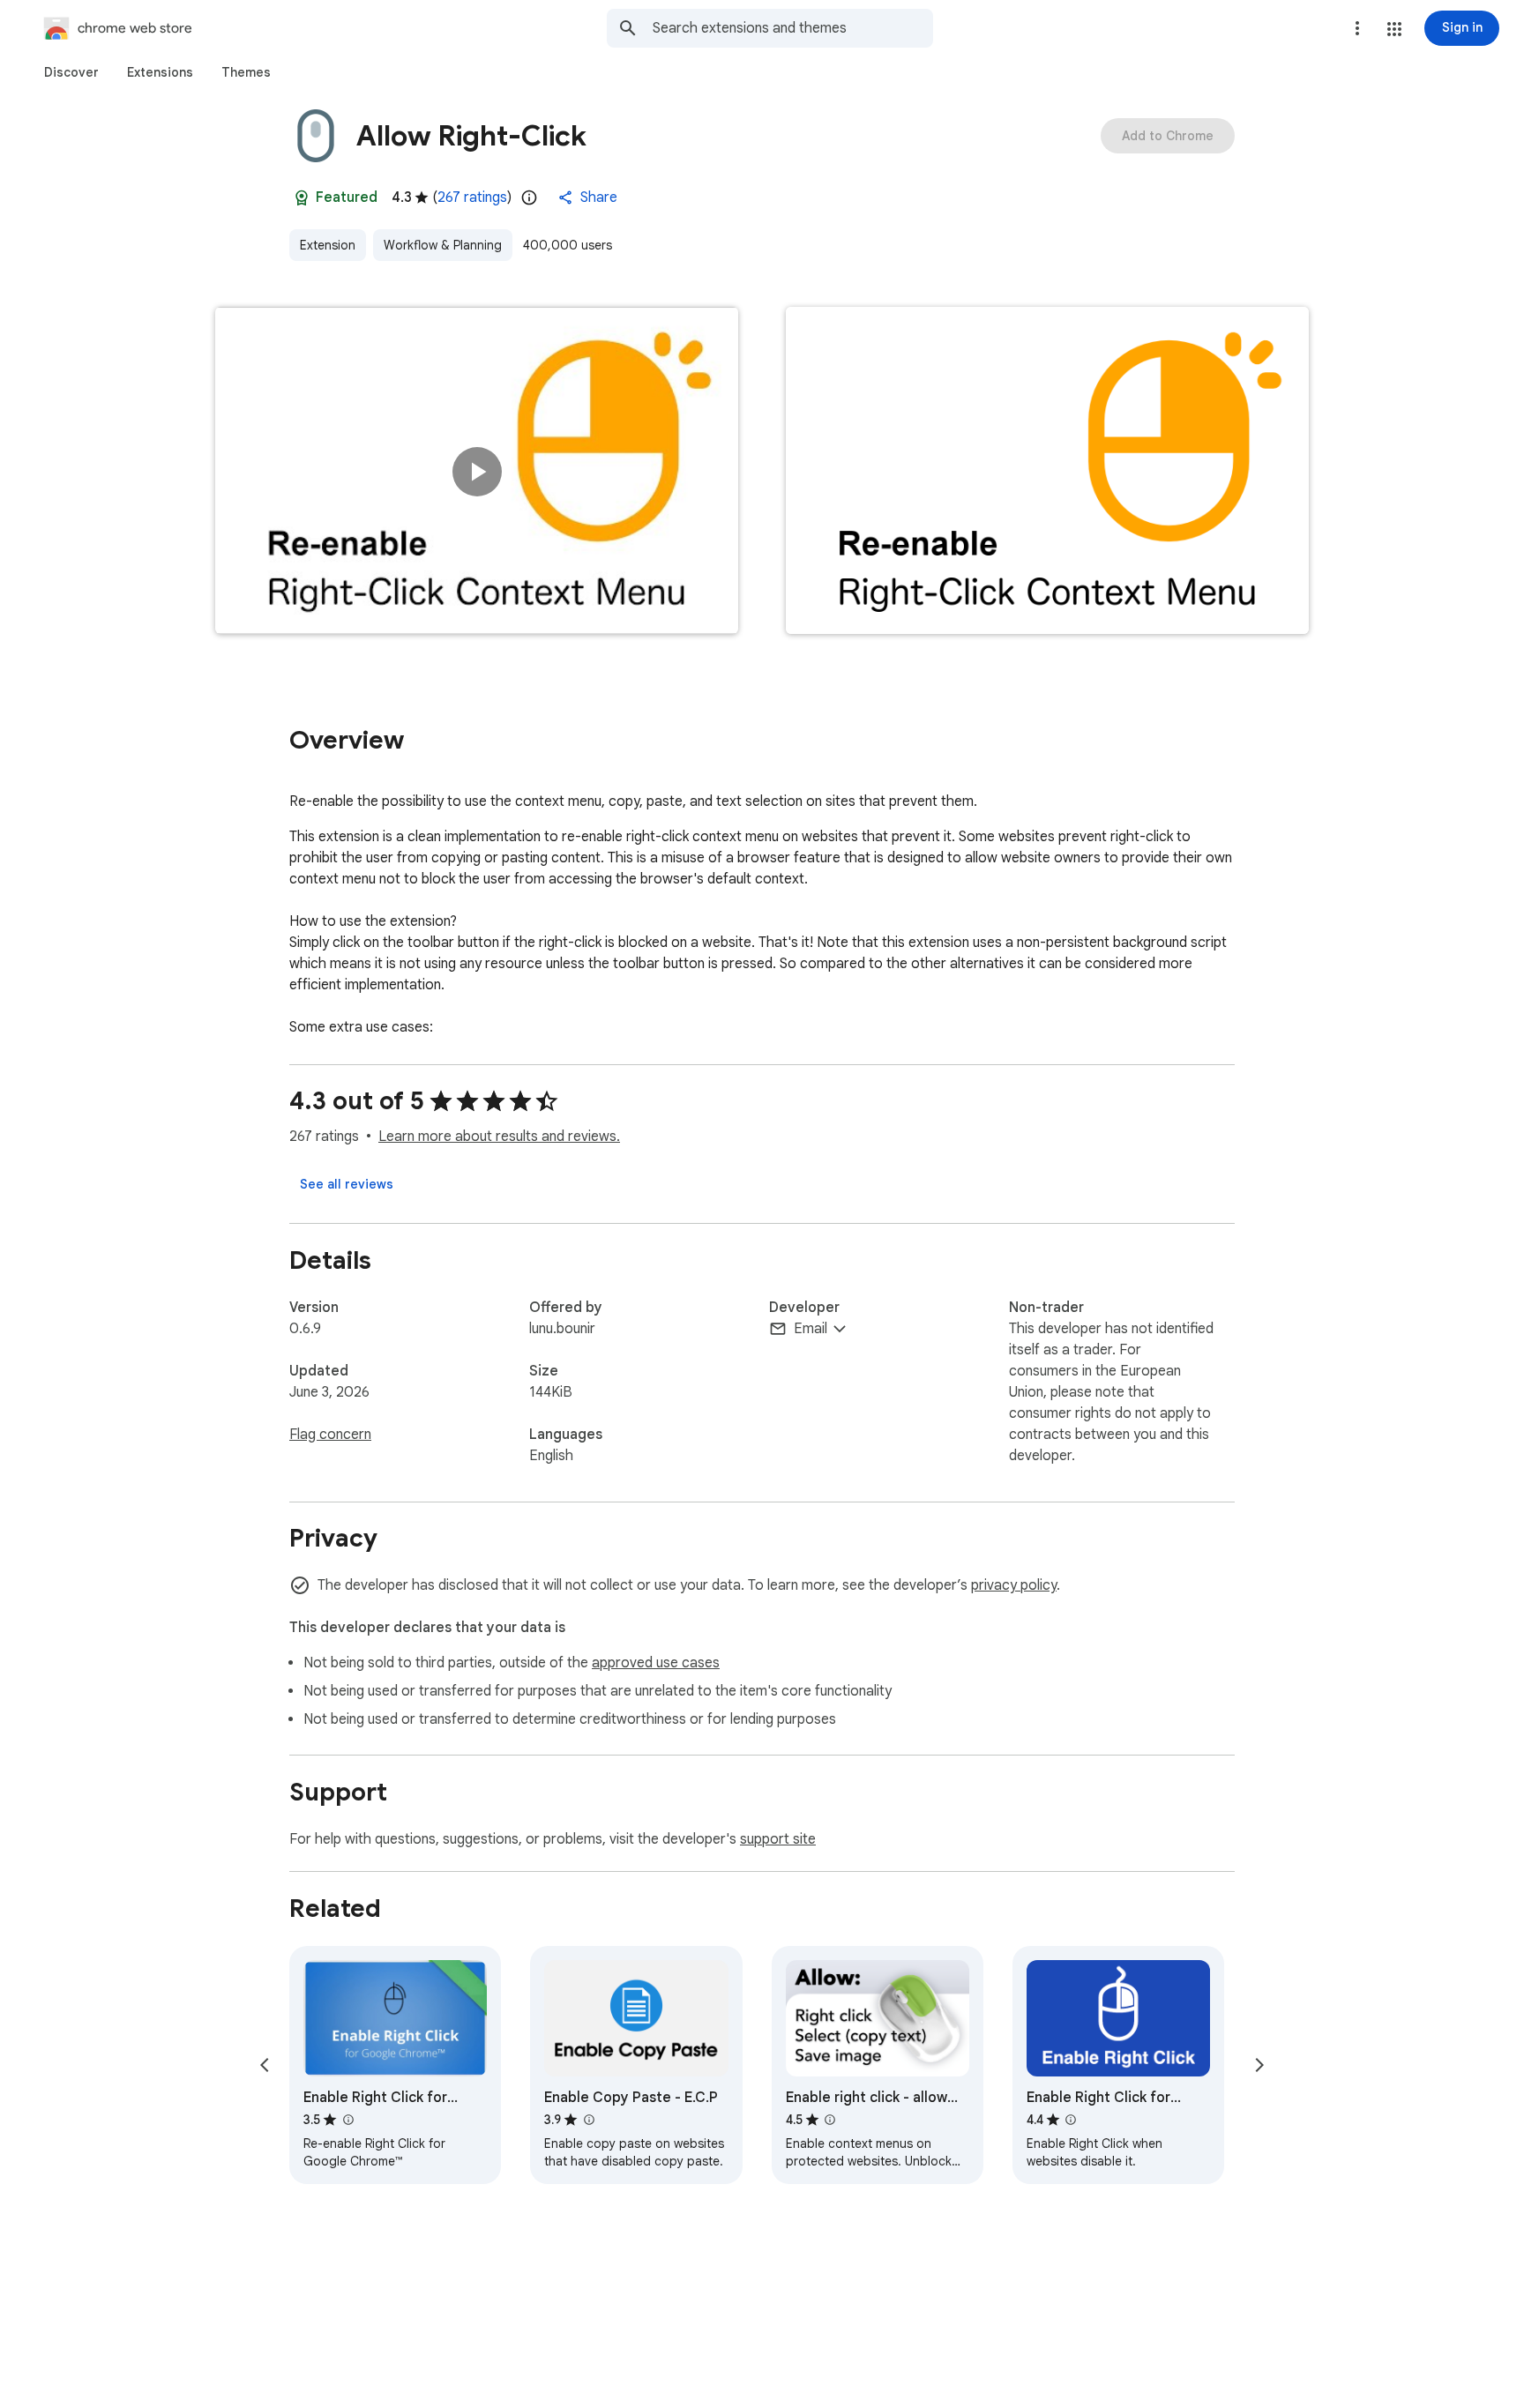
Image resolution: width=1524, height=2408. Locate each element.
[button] (1394, 29)
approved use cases (656, 1663)
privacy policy (1014, 1585)
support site (778, 1839)
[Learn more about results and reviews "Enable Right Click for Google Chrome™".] (347, 2120)
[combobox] (793, 28)
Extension (328, 245)
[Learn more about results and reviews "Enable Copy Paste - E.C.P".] (588, 2120)
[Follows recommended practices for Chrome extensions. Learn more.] (302, 198)
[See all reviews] (347, 1184)
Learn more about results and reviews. (499, 1137)
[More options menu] (1357, 28)
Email (811, 1329)
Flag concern (330, 1435)
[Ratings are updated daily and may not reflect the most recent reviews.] (529, 198)
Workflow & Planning (443, 245)
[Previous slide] (265, 2065)
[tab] (71, 72)
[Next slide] (1259, 2065)
